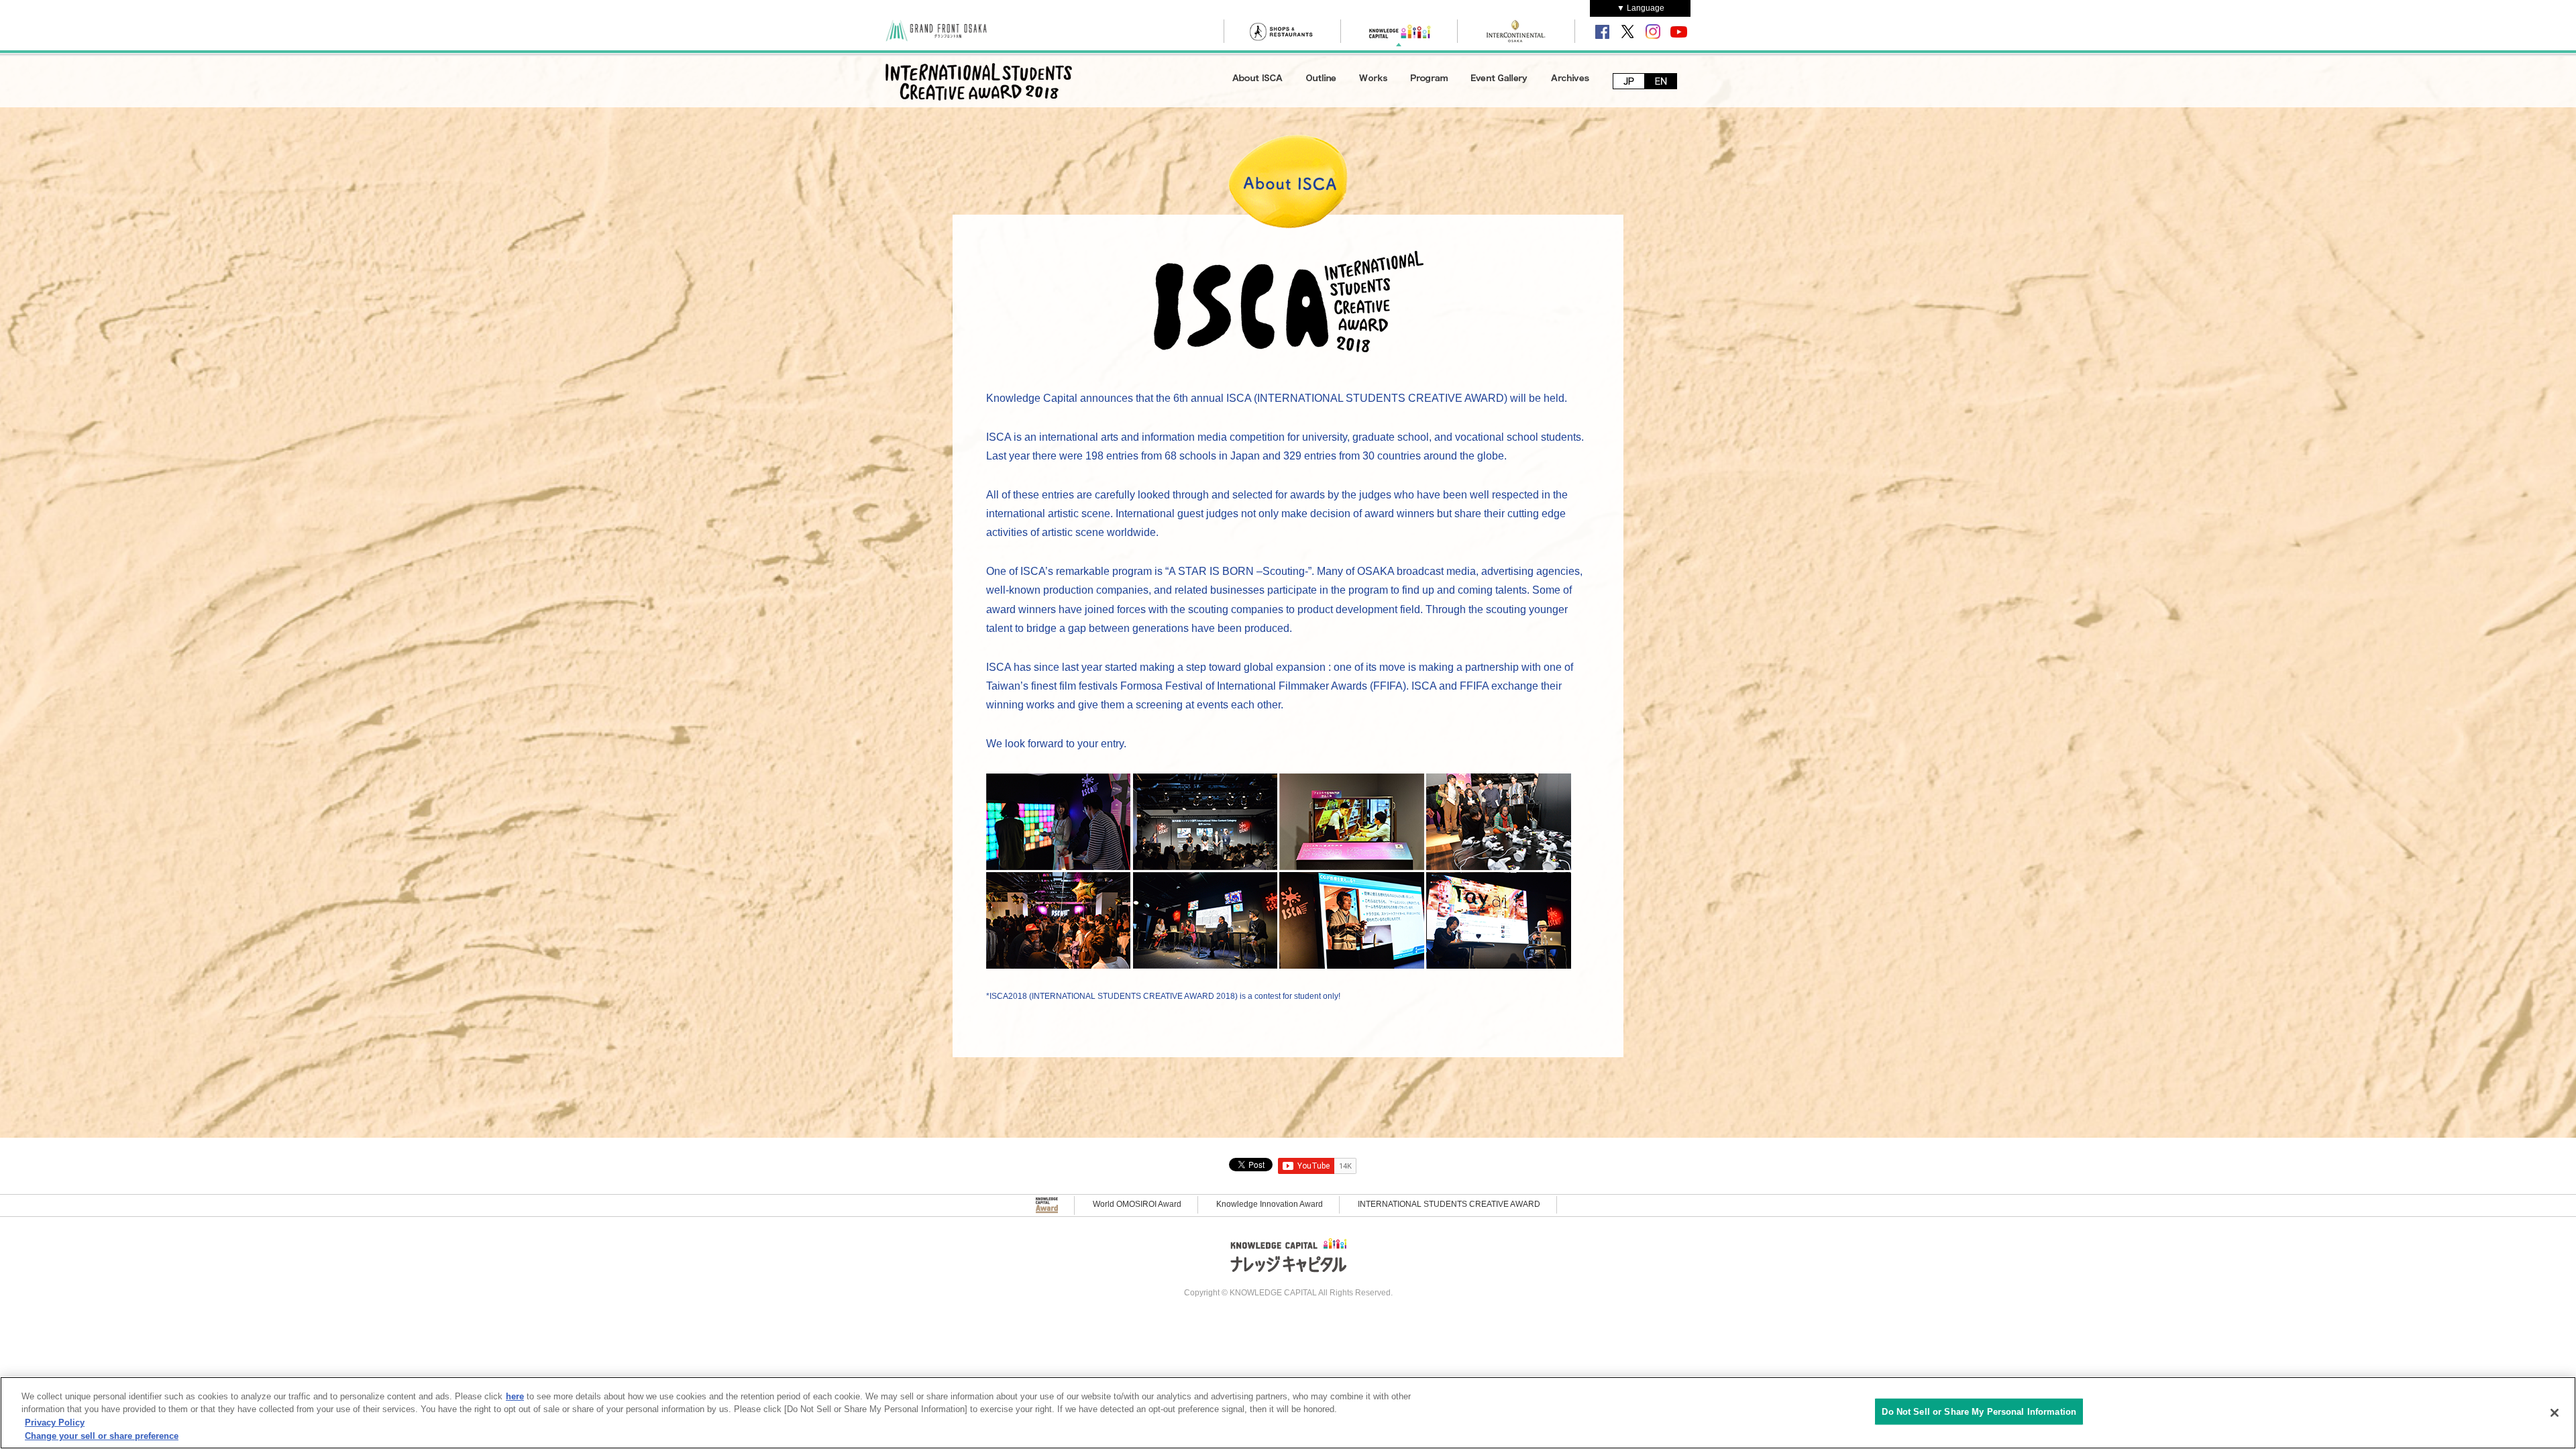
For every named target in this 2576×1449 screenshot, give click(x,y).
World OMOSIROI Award (1137, 1204)
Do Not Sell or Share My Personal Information (1979, 1412)
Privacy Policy (55, 1423)
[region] (1288, 1413)
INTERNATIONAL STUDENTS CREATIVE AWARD (1449, 1204)
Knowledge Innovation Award (1270, 1204)
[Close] (2555, 1413)
